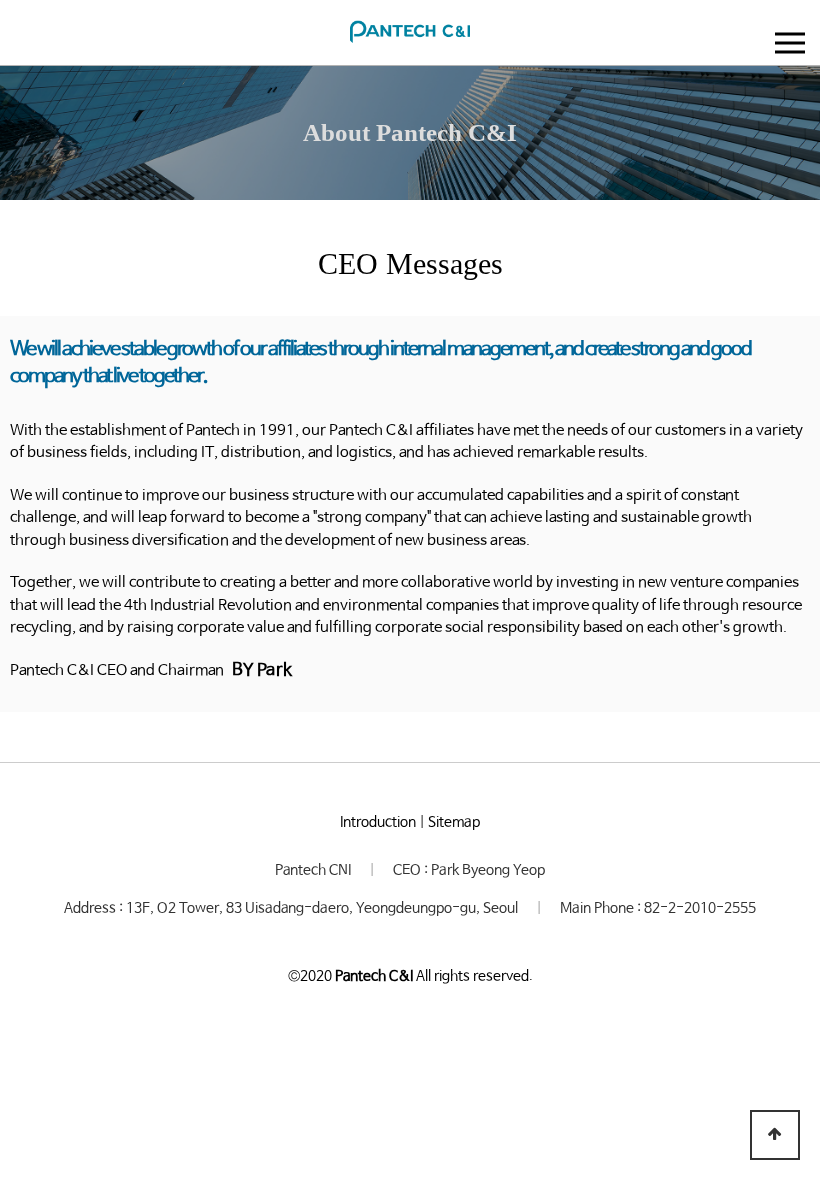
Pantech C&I (374, 976)
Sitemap (454, 822)
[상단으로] (775, 1135)
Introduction (378, 822)
